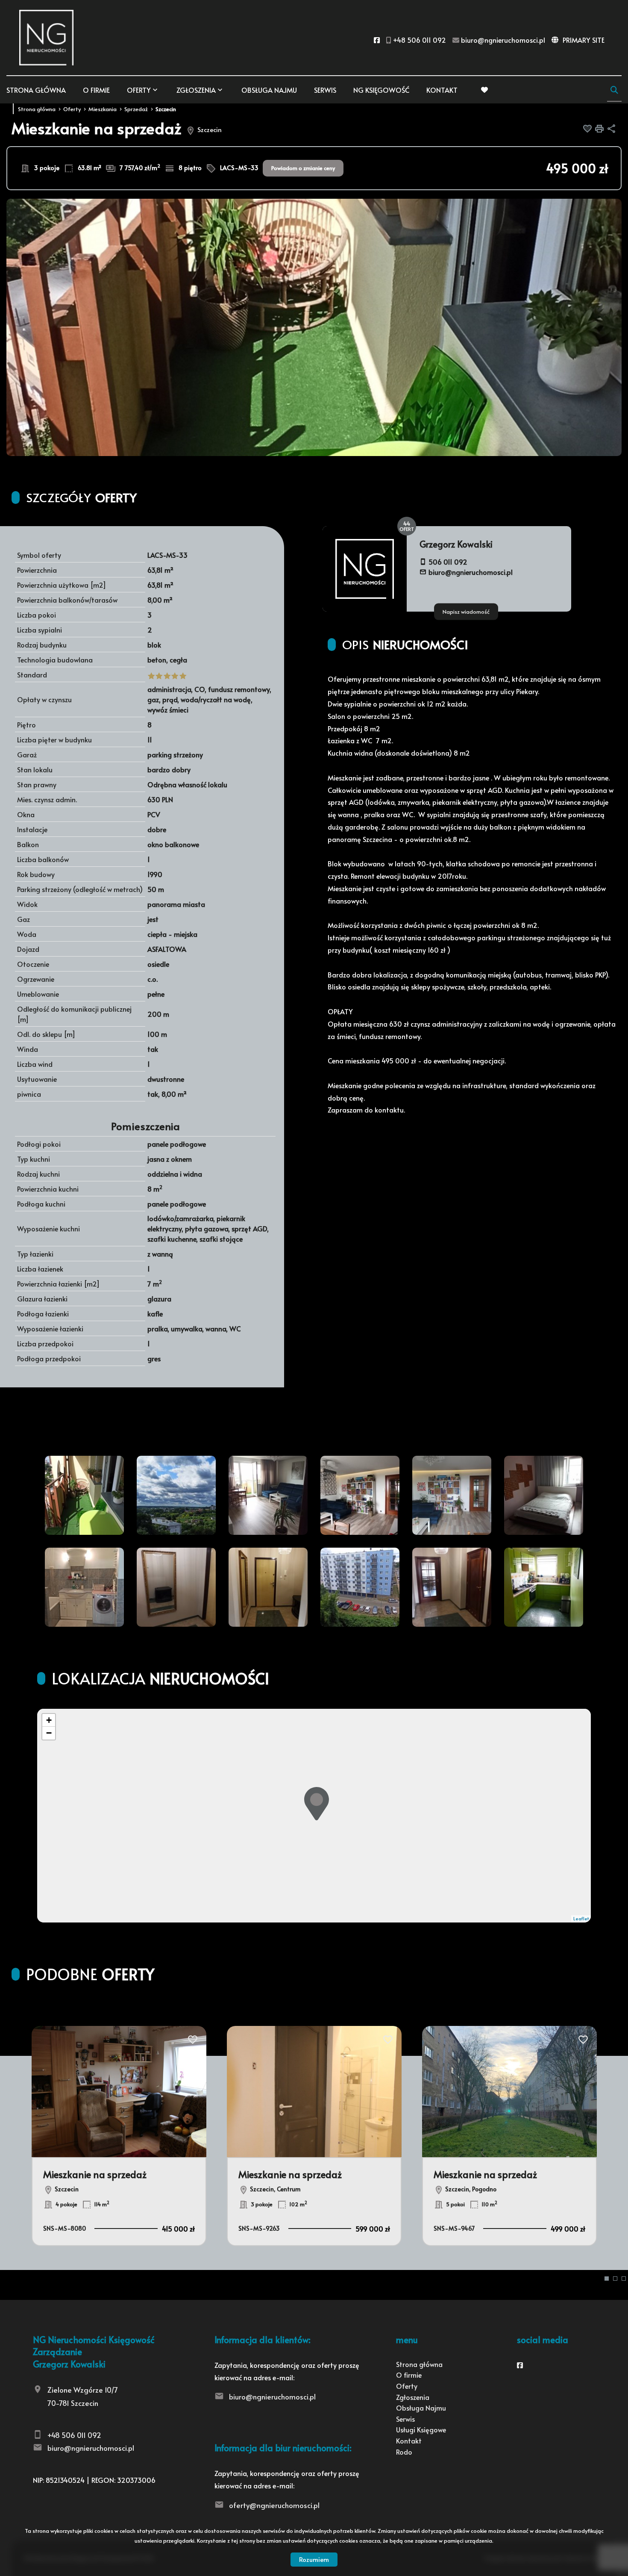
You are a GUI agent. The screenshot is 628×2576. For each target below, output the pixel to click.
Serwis (325, 90)
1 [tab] (607, 2279)
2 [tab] (615, 2279)
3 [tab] (624, 2279)
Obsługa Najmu (269, 90)
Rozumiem (314, 2559)
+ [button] (49, 1720)
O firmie (96, 90)
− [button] (49, 1733)
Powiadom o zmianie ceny (303, 168)
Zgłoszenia (413, 2397)
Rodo (404, 2452)
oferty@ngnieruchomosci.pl (274, 2505)
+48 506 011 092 (74, 2435)
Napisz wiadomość (466, 611)
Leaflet (581, 1918)
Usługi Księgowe (421, 2429)
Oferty (139, 90)
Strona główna (36, 90)
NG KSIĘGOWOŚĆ (381, 90)
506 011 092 (448, 562)
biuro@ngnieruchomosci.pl (471, 572)
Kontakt (442, 90)
